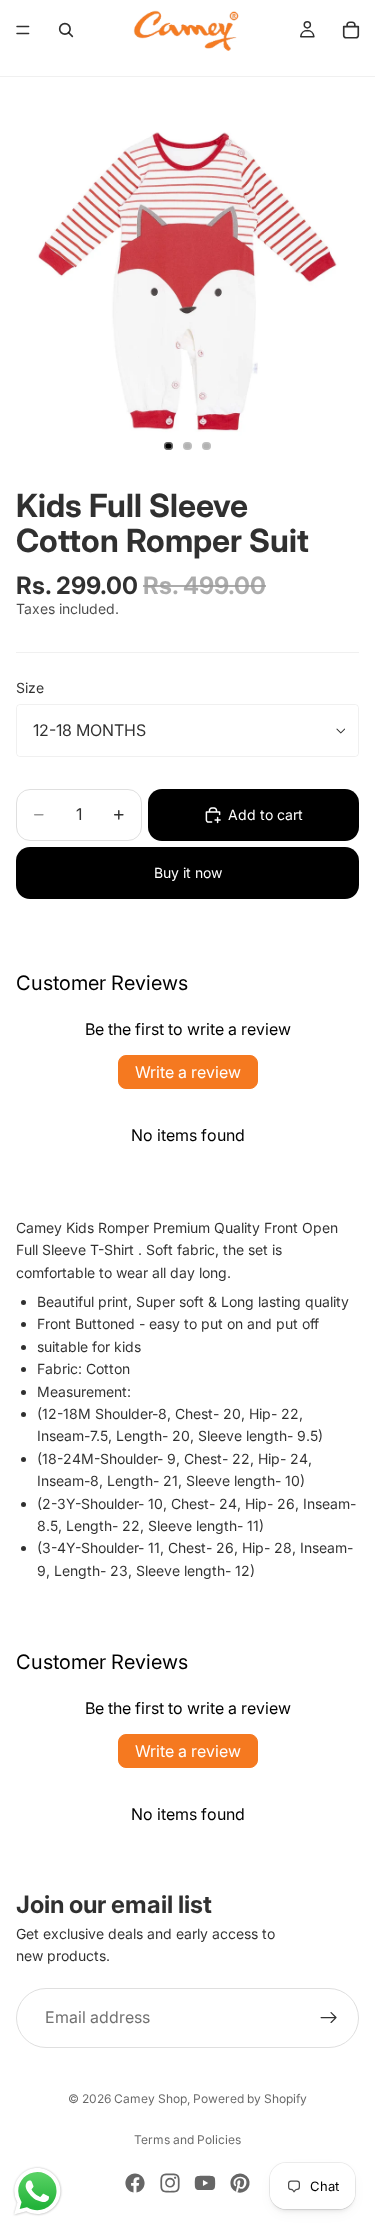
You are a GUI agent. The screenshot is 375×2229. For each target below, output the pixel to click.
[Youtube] (205, 2183)
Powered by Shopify (250, 2098)
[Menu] (23, 30)
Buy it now (188, 872)
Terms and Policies (187, 2139)
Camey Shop (150, 2098)
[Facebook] (135, 2183)
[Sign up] (329, 2018)
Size (30, 687)
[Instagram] (170, 2183)
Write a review (188, 1072)
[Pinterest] (240, 2183)
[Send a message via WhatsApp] (37, 2191)
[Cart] (351, 30)
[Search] (66, 30)
